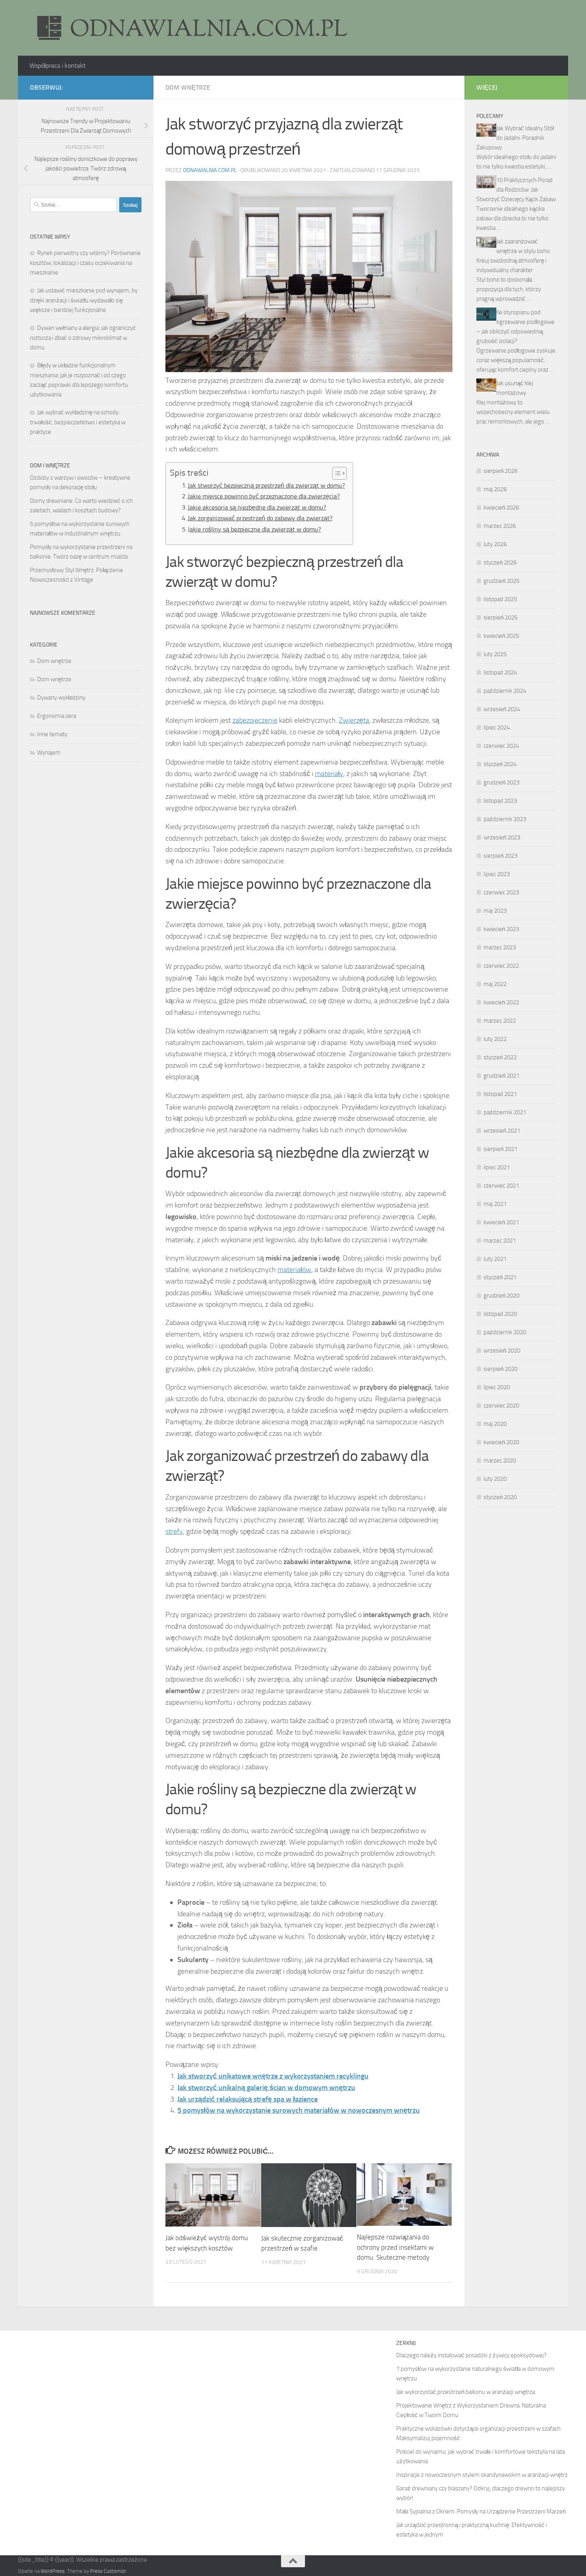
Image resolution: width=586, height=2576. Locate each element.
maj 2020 (495, 1424)
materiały (329, 774)
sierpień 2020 (500, 1369)
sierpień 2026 (500, 471)
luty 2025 (495, 654)
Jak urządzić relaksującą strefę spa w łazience (248, 2099)
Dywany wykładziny (61, 698)
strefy (174, 1531)
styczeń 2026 (500, 563)
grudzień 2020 (501, 1296)
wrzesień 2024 (502, 709)
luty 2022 (495, 1039)
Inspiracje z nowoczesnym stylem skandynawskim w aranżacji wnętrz (482, 2475)
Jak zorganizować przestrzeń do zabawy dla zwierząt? (260, 518)
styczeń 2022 (500, 1057)
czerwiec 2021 (501, 1186)
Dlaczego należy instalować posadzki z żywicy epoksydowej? (471, 2355)
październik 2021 (505, 1112)
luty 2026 (495, 544)
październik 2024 (505, 691)
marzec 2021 (500, 1241)
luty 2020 (495, 1479)
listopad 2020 (500, 1314)
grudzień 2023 (501, 782)
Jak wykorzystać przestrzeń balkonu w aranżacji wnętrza (466, 2392)
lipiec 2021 (497, 1167)
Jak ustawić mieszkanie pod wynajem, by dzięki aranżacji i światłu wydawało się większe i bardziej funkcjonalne (84, 300)
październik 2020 (505, 1332)
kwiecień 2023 (501, 929)
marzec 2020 (500, 1461)
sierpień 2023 (500, 856)
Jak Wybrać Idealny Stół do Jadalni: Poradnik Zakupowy (515, 138)
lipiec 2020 (497, 1387)
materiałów (294, 1270)
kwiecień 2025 (501, 636)
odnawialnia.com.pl (210, 170)
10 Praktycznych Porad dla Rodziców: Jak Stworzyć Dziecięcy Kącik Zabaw (516, 190)
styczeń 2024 (500, 764)
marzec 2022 (500, 1021)
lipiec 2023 (497, 874)
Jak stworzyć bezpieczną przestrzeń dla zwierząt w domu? (266, 485)
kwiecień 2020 (501, 1442)
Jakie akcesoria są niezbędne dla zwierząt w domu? (257, 507)
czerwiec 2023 (501, 892)
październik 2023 (505, 819)
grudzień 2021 (501, 1076)
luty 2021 (495, 1259)
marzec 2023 (500, 947)
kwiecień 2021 (501, 1222)
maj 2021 (495, 1204)
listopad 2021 (500, 1094)
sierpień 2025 (500, 618)
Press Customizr (108, 2571)
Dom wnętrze (188, 87)
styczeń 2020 (500, 1497)
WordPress (53, 2571)
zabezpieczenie (255, 720)
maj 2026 (495, 489)
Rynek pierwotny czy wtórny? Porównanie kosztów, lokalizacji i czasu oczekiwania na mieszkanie (85, 263)
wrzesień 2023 (502, 837)
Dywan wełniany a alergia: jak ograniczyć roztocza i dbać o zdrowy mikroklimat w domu (83, 338)
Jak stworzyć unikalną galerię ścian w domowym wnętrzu (266, 2088)
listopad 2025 (500, 599)
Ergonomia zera (57, 716)
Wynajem (49, 753)
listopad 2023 (500, 801)
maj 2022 (495, 984)
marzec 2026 (500, 526)
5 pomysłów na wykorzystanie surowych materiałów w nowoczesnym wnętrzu (299, 2110)
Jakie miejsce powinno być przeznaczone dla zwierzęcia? (264, 496)
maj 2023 (495, 911)
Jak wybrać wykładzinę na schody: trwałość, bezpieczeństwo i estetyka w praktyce (78, 422)
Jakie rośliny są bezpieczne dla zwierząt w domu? (254, 529)
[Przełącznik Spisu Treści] (335, 473)
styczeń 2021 (500, 1277)
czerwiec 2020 (501, 1406)
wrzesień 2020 (502, 1351)
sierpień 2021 (500, 1149)
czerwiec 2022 (501, 966)
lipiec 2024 (497, 727)
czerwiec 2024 (501, 746)
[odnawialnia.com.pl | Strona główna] (189, 28)
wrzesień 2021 (502, 1131)
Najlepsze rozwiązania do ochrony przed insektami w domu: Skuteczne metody (395, 2247)
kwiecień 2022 (501, 1002)
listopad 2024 (500, 672)
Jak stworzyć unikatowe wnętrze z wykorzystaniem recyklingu (273, 2076)
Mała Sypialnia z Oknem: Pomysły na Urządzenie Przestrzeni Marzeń (481, 2511)
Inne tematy (52, 734)
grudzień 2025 (501, 581)
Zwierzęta (354, 720)
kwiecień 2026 (501, 508)
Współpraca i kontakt (58, 66)
